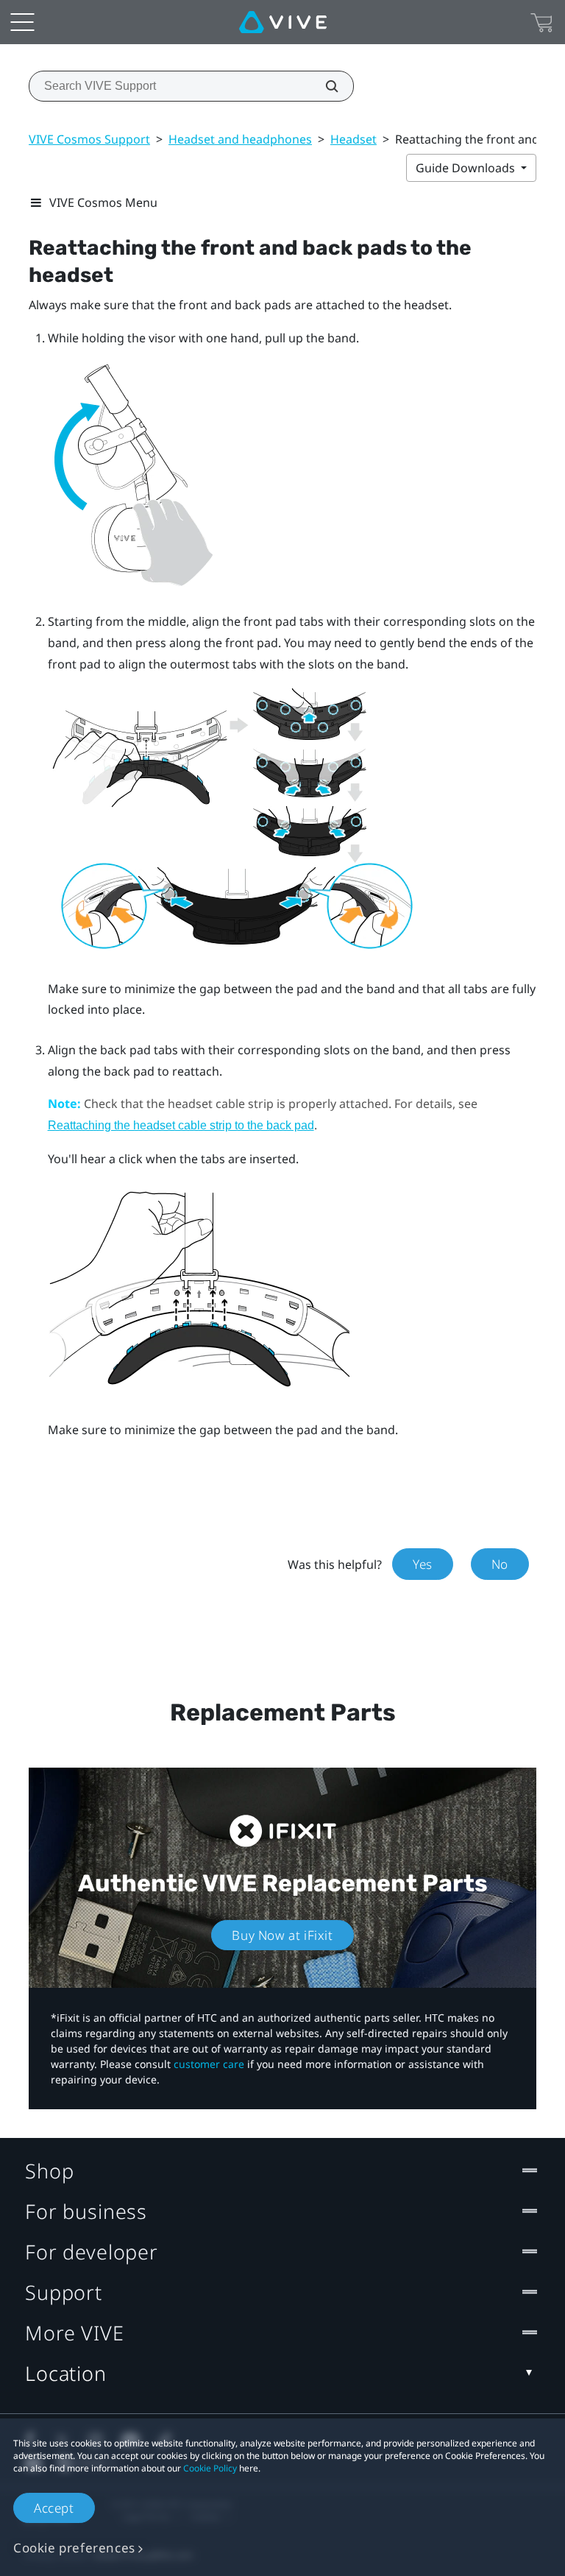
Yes (423, 1564)
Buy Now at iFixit (282, 1935)
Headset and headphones (240, 139)
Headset (353, 139)
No (500, 1564)
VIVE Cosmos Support (89, 139)
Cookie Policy (210, 2468)
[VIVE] (283, 22)
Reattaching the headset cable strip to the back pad (181, 1125)
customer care (209, 2064)
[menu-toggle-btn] (22, 22)
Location (66, 2373)
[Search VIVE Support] (324, 86)
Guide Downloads (467, 168)
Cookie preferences (74, 2548)
